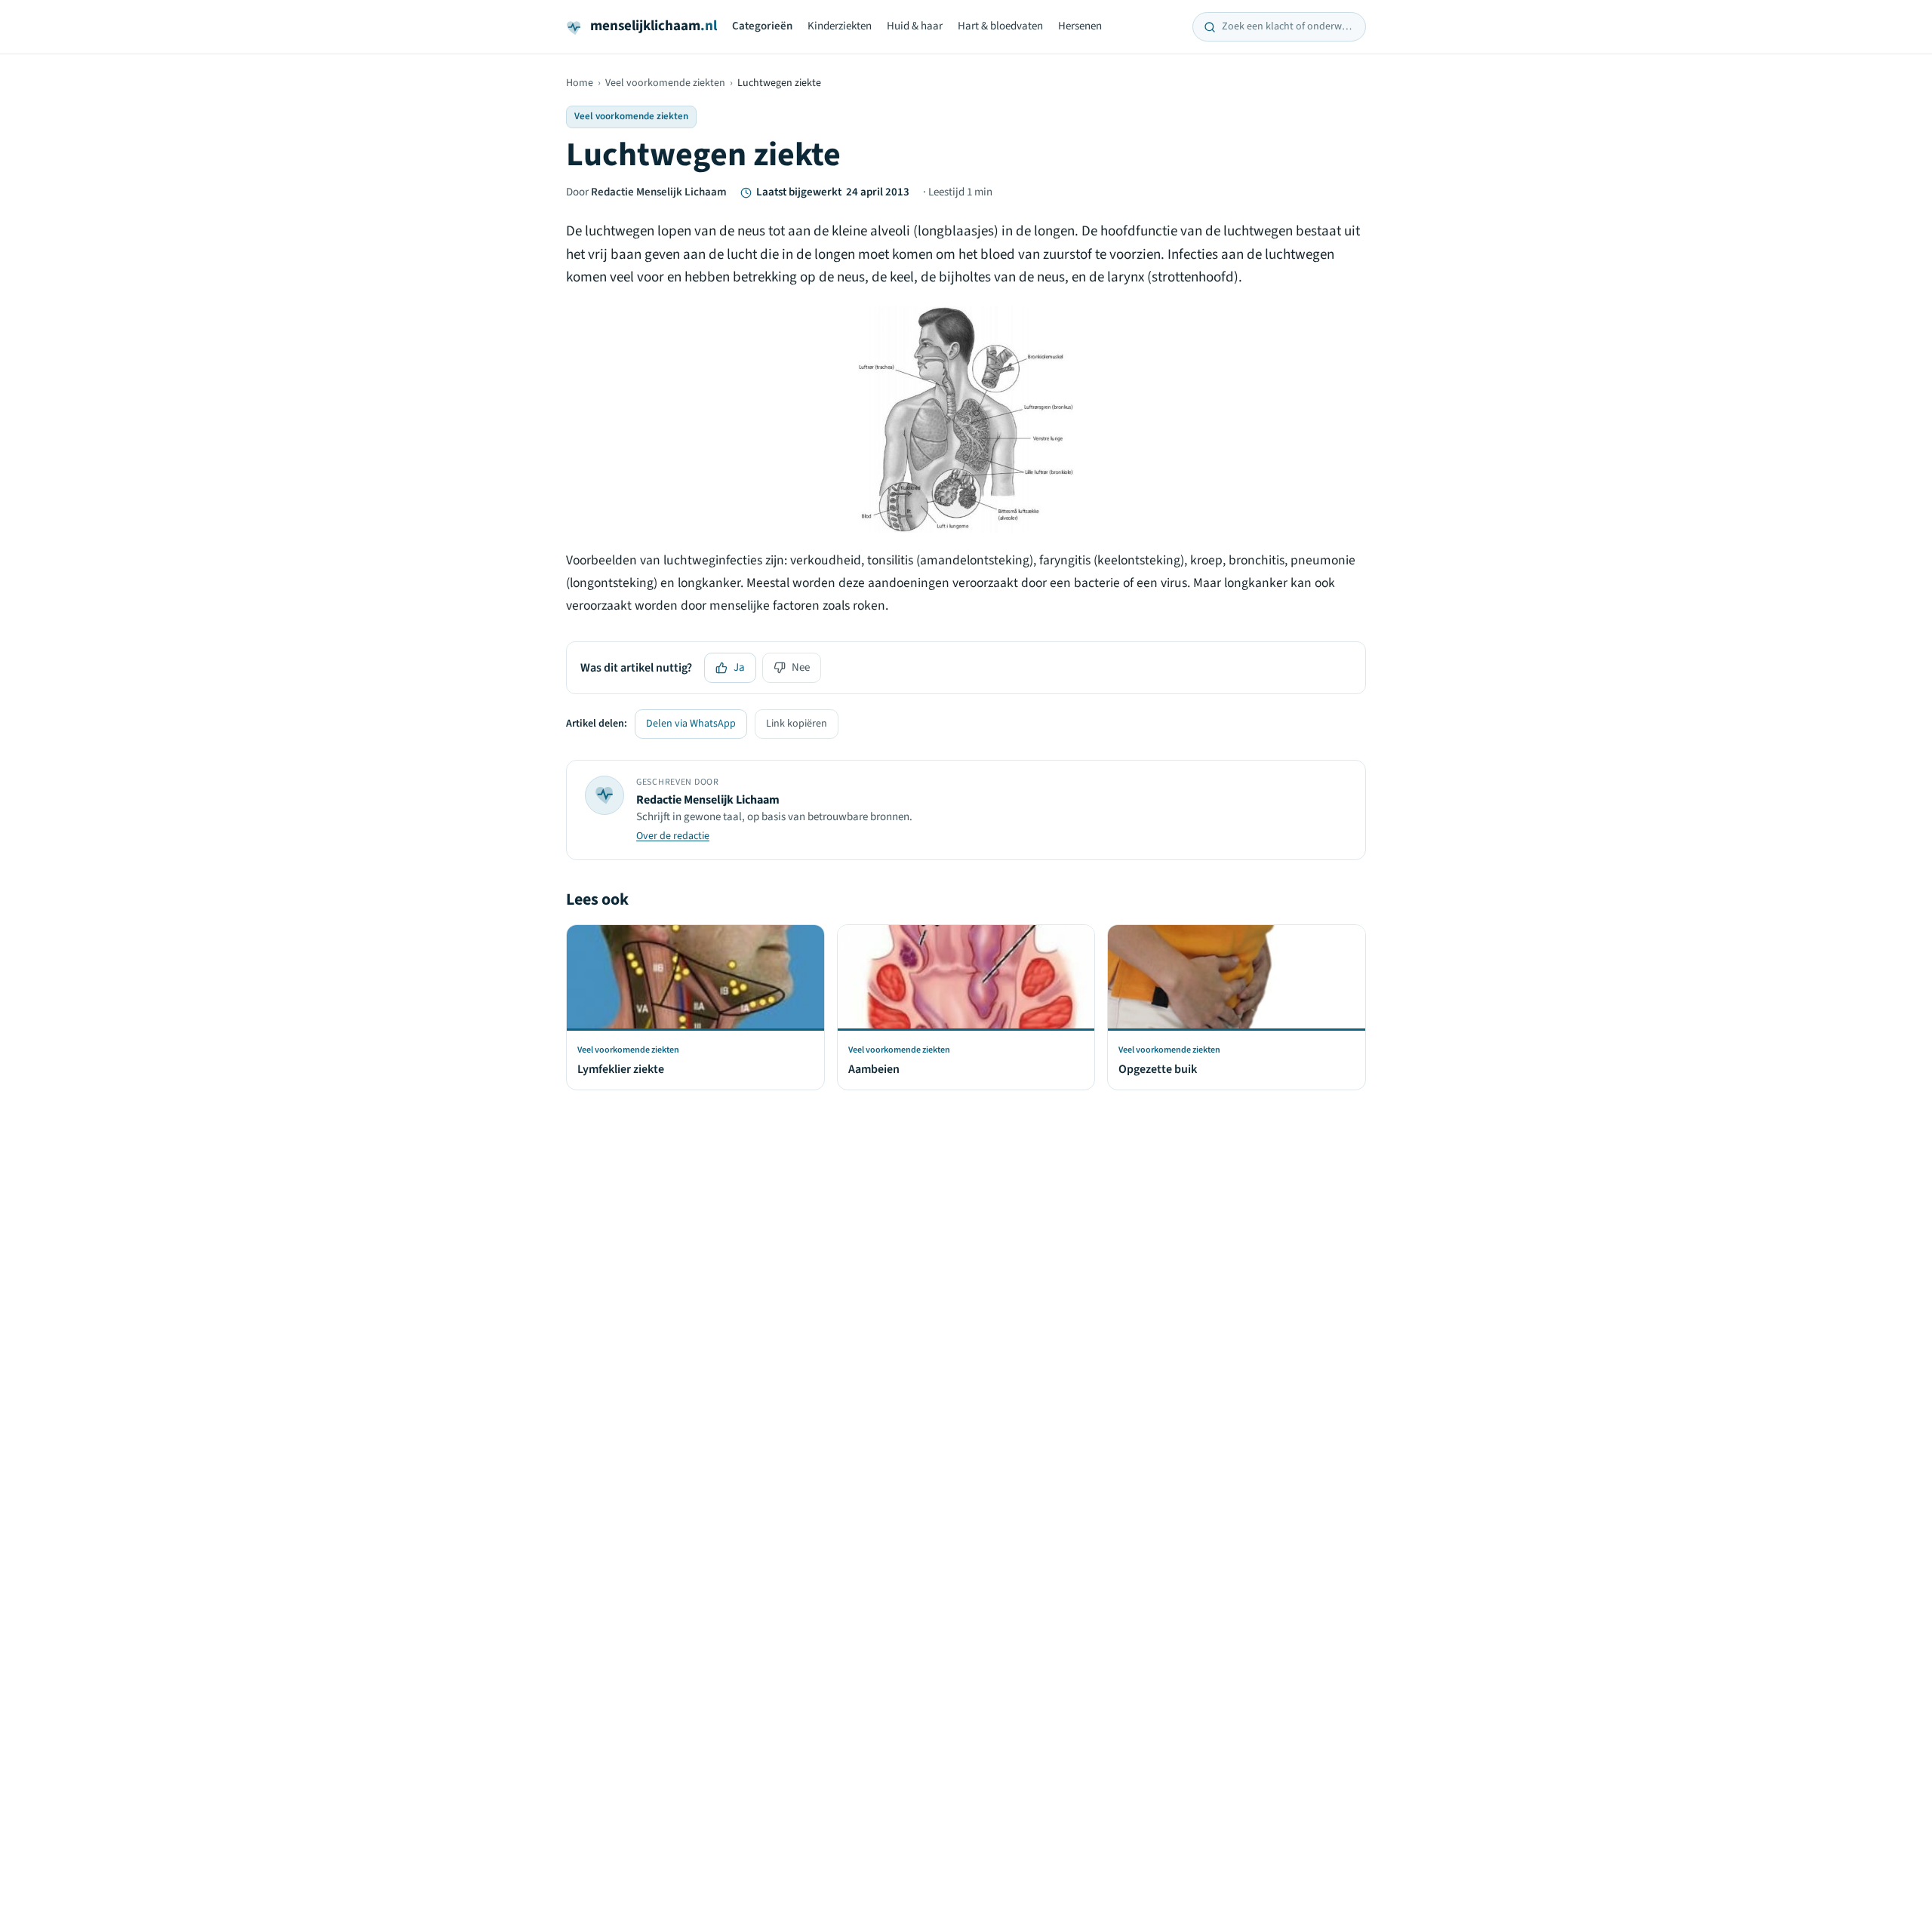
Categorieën (762, 26)
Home (580, 83)
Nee (801, 667)
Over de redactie (673, 836)
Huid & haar (915, 26)
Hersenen (1080, 26)
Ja (739, 667)
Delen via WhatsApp (691, 724)
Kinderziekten (840, 26)
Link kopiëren (797, 724)
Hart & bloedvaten (1000, 26)
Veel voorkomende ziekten (665, 83)
